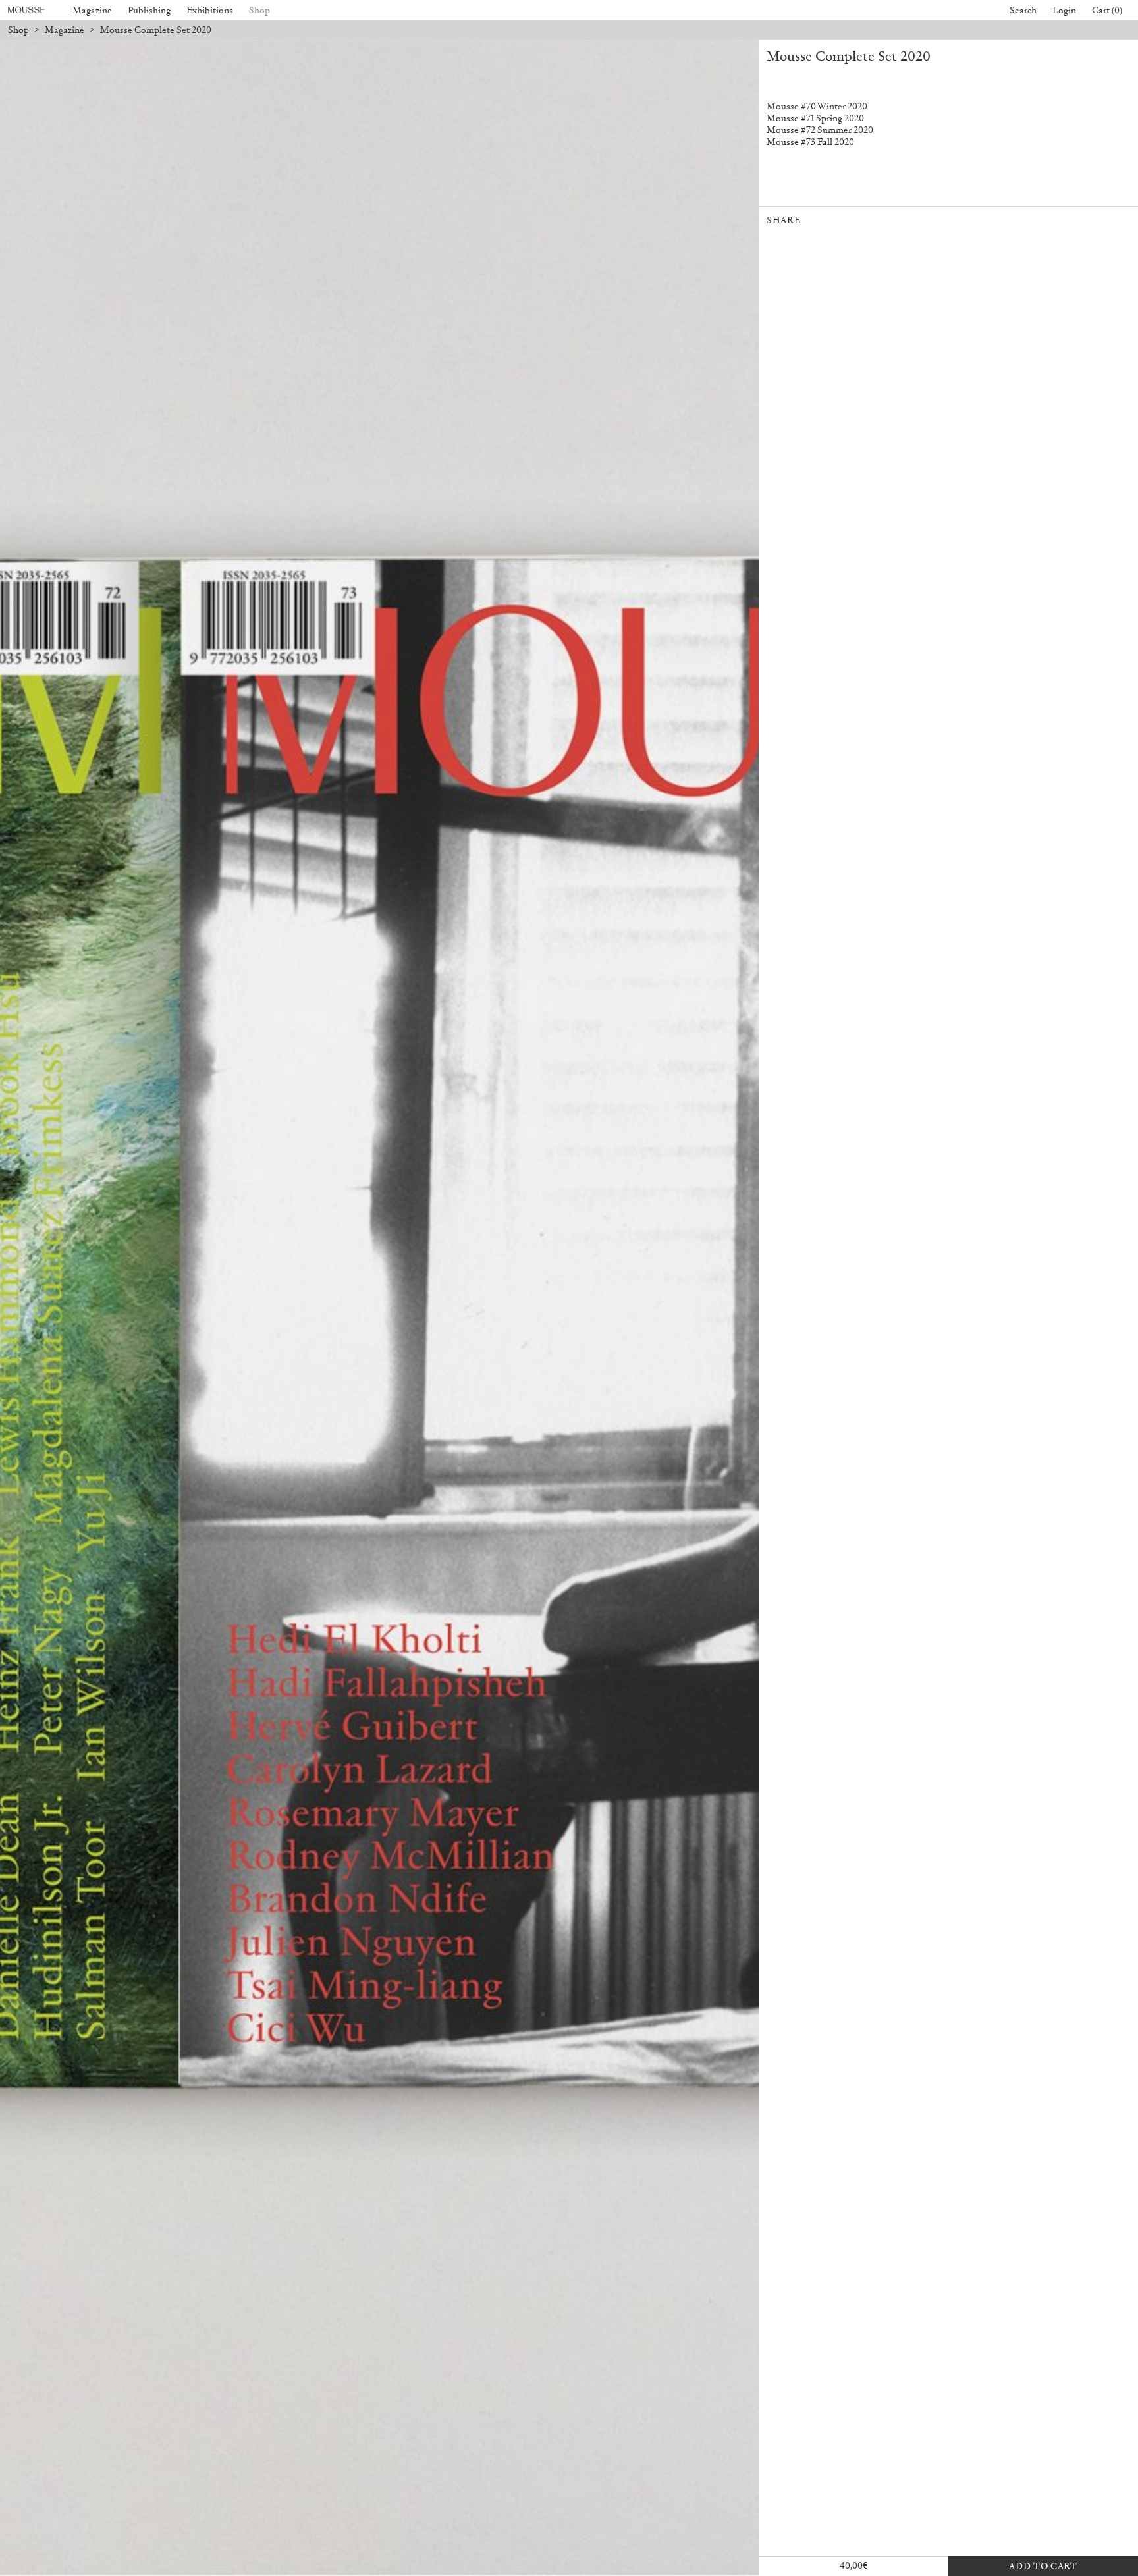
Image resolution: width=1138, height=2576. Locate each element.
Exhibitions (210, 10)
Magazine (92, 10)
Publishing (149, 10)
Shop (259, 10)
